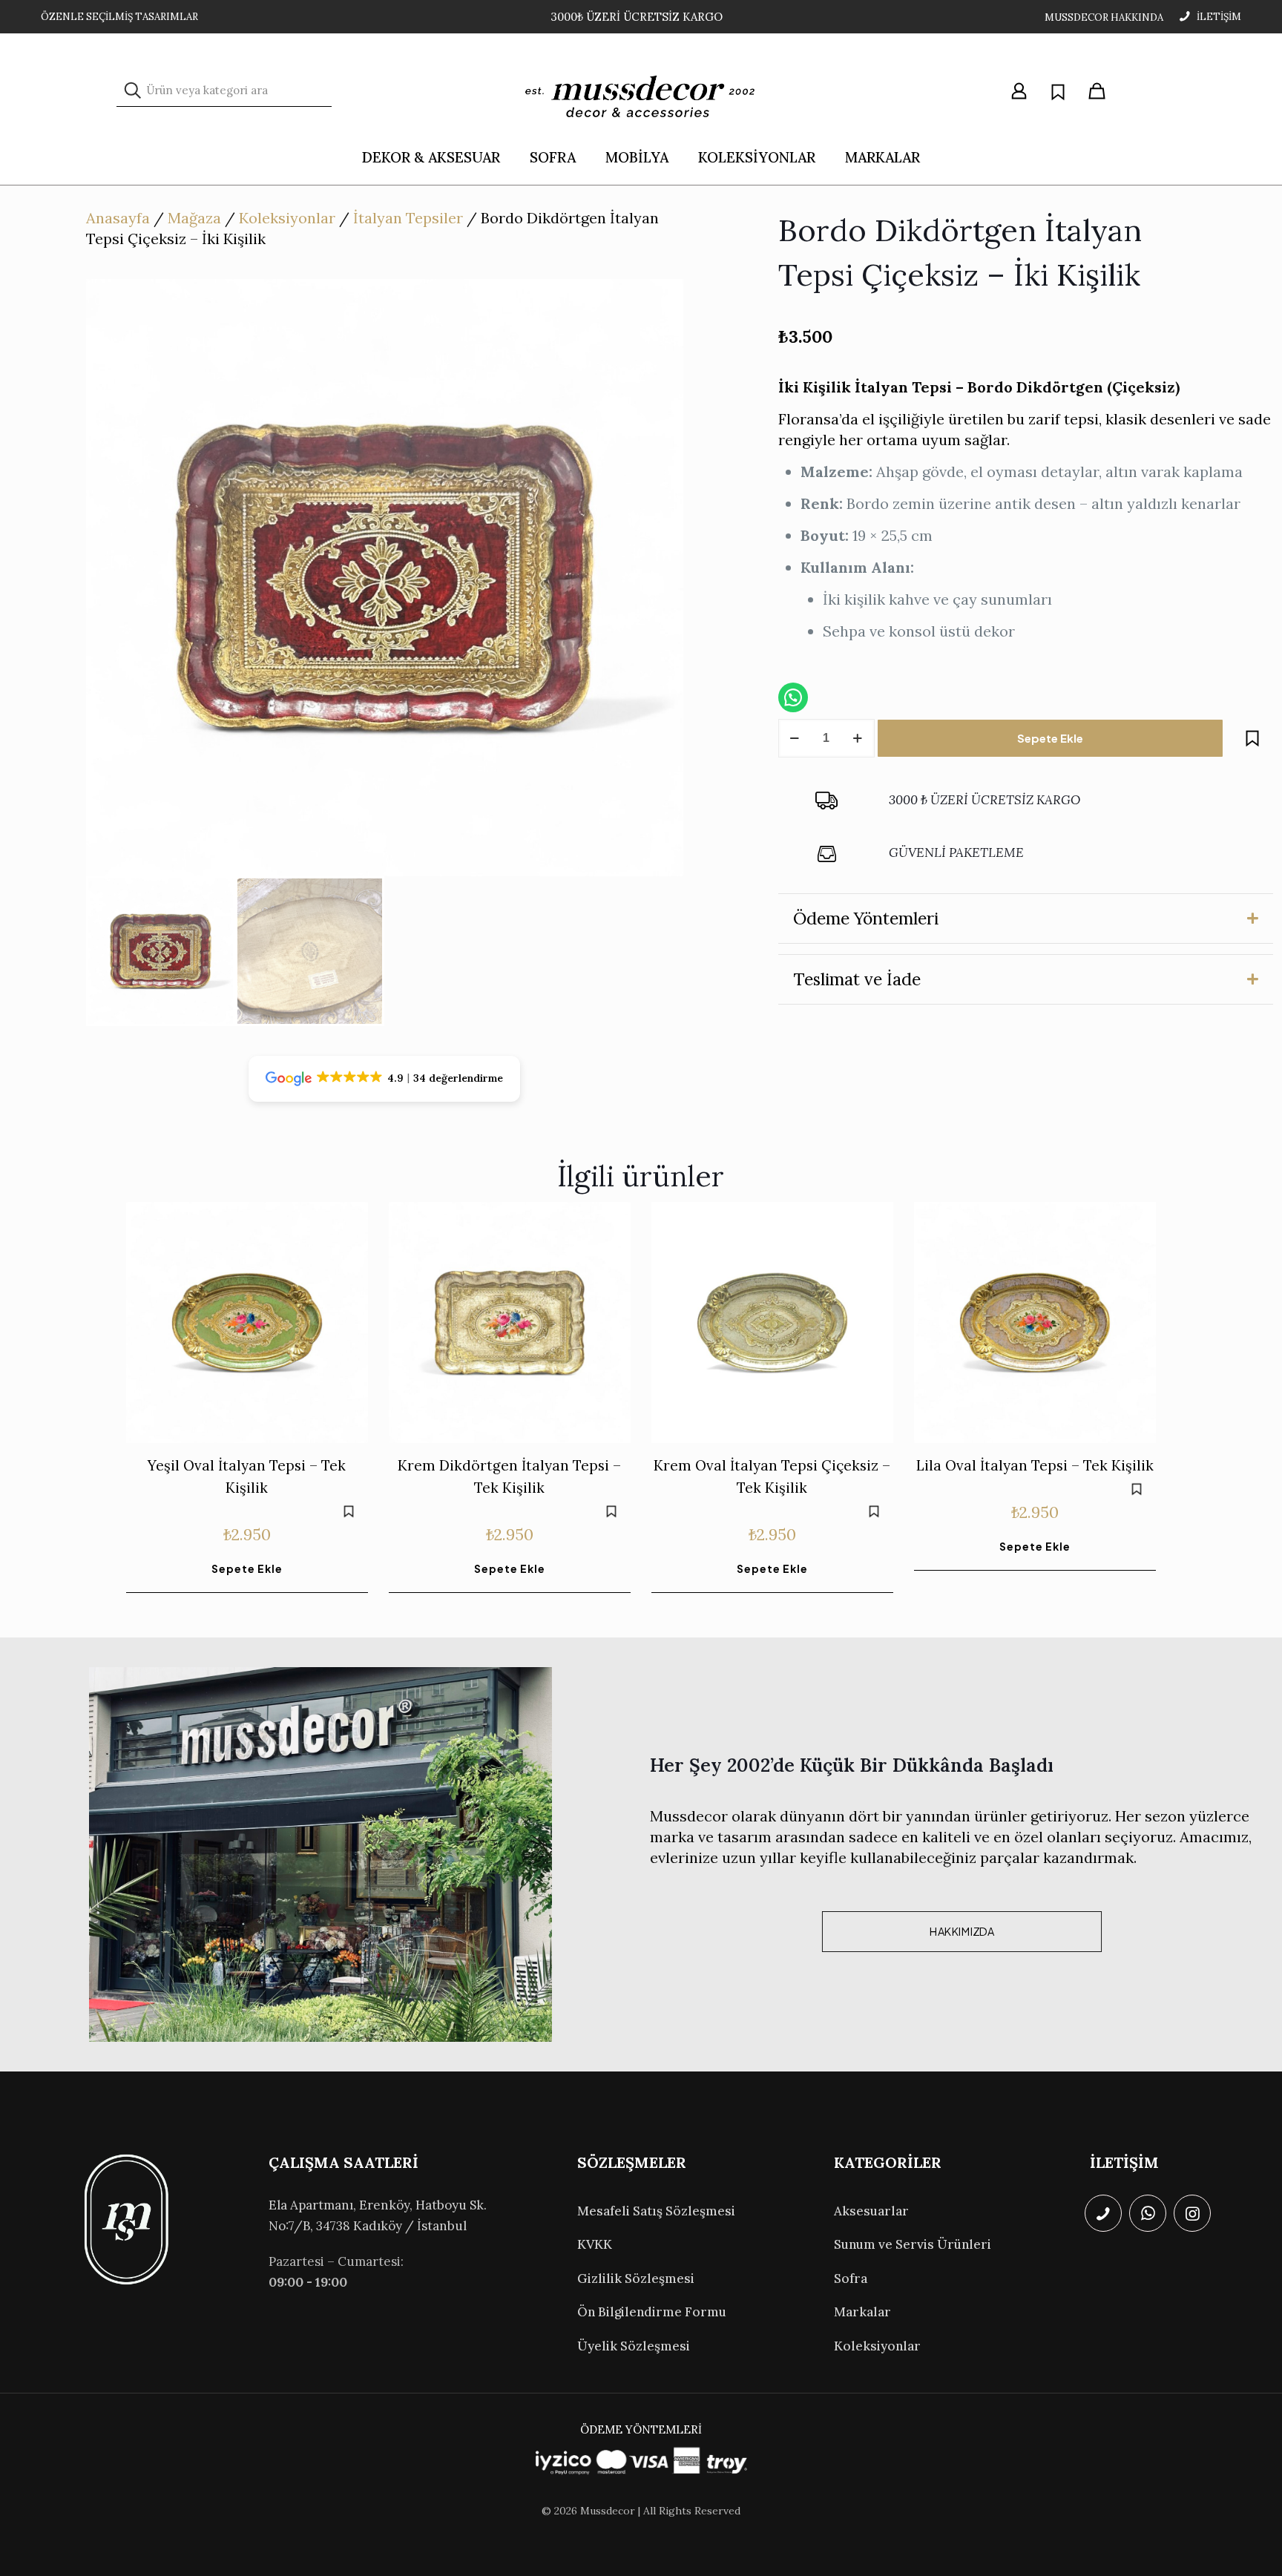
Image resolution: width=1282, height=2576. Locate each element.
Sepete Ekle (1050, 738)
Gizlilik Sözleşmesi (636, 2278)
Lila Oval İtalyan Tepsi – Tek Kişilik (1035, 1465)
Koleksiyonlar (287, 218)
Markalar (862, 2312)
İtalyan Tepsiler (408, 218)
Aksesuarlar (871, 2211)
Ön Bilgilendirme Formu (652, 2312)
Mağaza (194, 218)
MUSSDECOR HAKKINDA (1104, 17)
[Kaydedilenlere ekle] (1252, 738)
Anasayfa (118, 218)
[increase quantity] (858, 738)
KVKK (595, 2244)
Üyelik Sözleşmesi (634, 2346)
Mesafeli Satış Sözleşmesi (656, 2211)
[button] (1026, 919)
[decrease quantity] (795, 738)
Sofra (851, 2278)
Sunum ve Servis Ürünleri (913, 2244)
